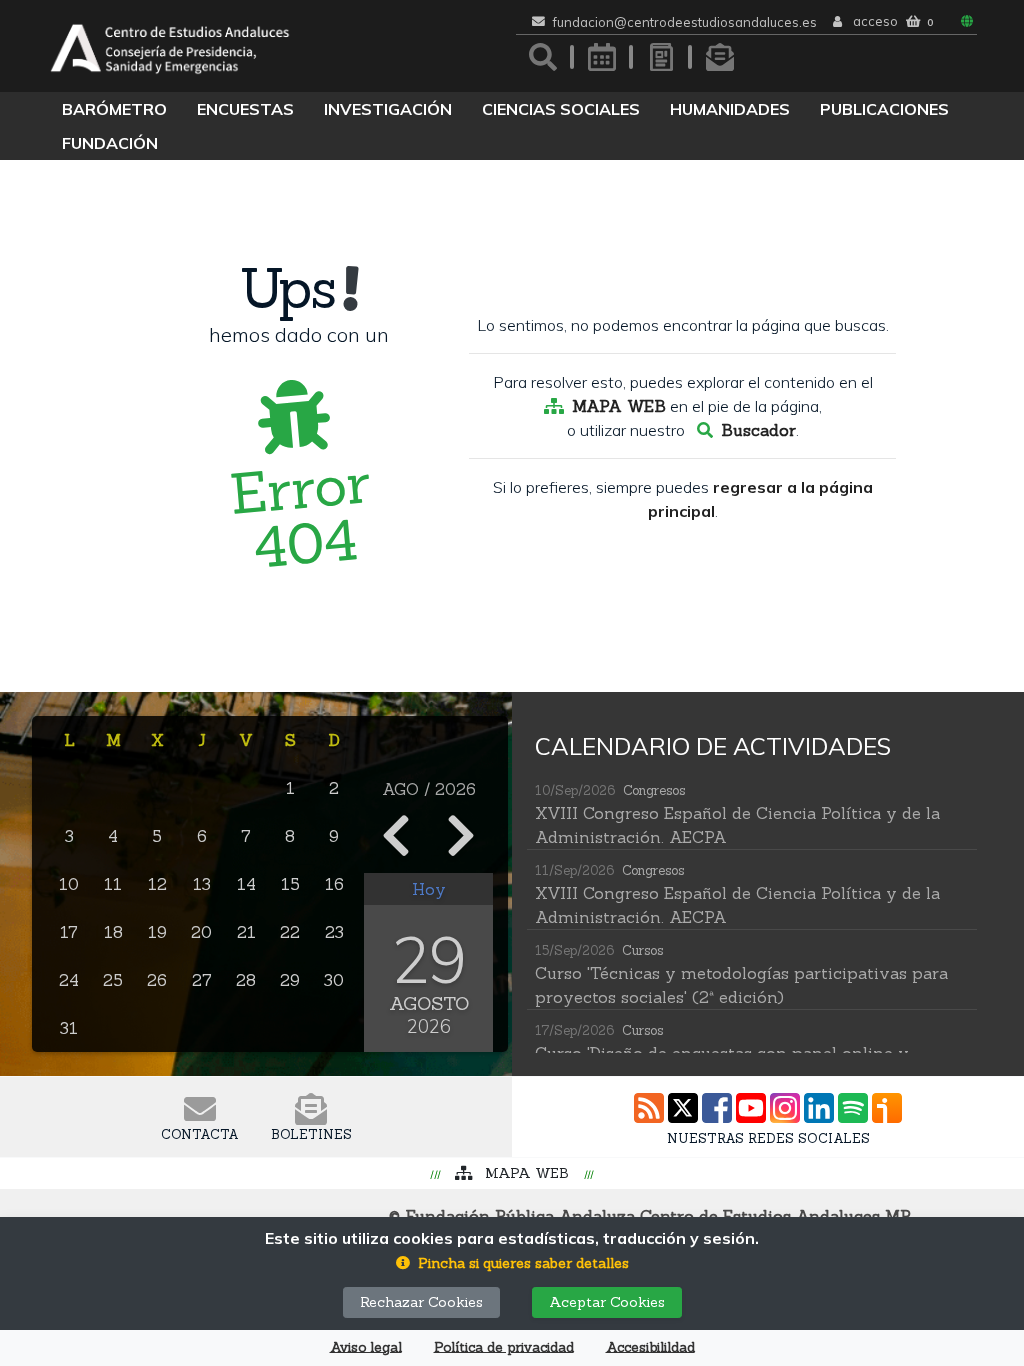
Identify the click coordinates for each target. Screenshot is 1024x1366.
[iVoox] (887, 1108)
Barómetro (114, 109)
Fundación (110, 143)
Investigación (388, 109)
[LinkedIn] (819, 1108)
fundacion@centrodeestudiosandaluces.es (685, 22)
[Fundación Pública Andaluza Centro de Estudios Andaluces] (170, 46)
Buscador (758, 430)
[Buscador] (543, 57)
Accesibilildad (650, 1347)
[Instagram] (785, 1108)
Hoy (429, 889)
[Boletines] (720, 57)
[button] (512, 1263)
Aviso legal (366, 1347)
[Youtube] (751, 1108)
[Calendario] (602, 57)
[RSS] (649, 1108)
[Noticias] (661, 57)
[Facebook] (717, 1108)
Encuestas (245, 109)
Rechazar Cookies (421, 1302)
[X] (683, 1108)
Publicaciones (884, 109)
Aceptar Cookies (607, 1302)
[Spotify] (853, 1108)
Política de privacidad (504, 1347)
